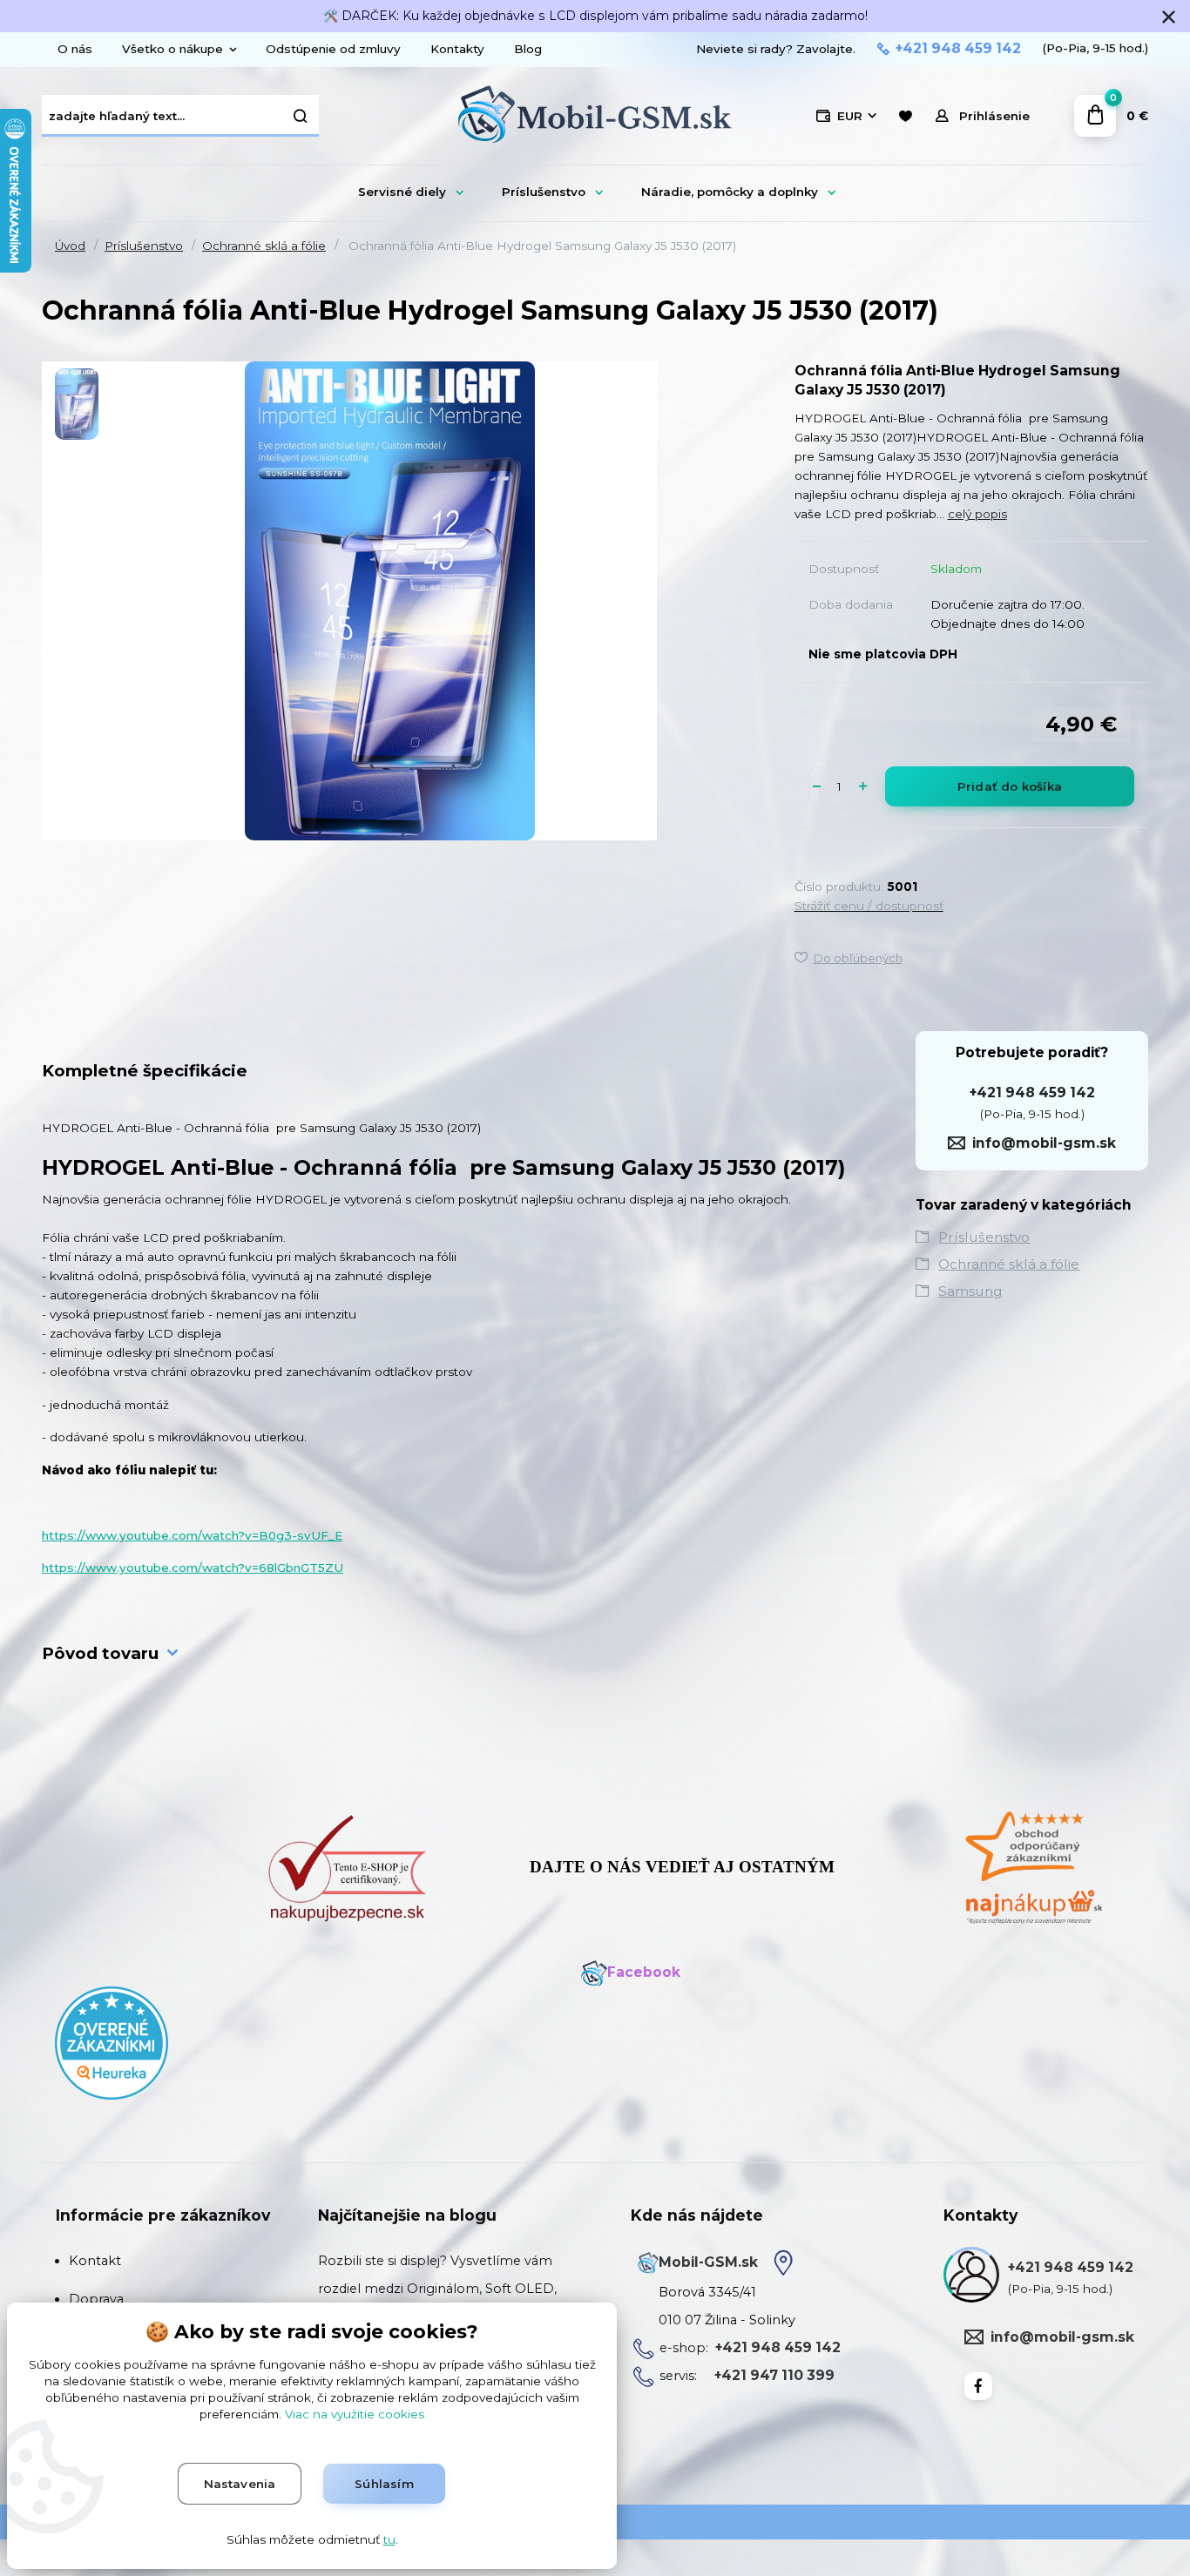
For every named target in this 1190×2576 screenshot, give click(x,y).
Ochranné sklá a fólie (264, 246)
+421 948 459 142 (958, 49)
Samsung (970, 1291)
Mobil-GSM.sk (708, 2262)
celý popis (977, 514)
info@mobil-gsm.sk (1044, 1143)
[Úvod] (595, 116)
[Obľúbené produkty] (905, 116)
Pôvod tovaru (100, 1653)
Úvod (70, 246)
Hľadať (301, 116)
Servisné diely (402, 192)
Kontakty (457, 49)
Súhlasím (384, 2484)
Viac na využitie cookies (355, 2414)
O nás (75, 49)
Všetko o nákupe (172, 49)
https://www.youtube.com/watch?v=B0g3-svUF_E (192, 1535)
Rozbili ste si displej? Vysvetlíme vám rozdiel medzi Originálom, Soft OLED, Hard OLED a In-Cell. (437, 2289)
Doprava (96, 2299)
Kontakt (95, 2261)
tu (389, 2539)
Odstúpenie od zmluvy (333, 49)
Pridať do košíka (1010, 786)
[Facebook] (978, 2386)
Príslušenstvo (544, 192)
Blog (528, 49)
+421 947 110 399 (774, 2375)
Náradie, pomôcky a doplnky (730, 192)
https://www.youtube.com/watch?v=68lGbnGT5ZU (193, 1568)
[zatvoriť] (1168, 17)
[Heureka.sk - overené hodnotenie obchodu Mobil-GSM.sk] (112, 2042)
